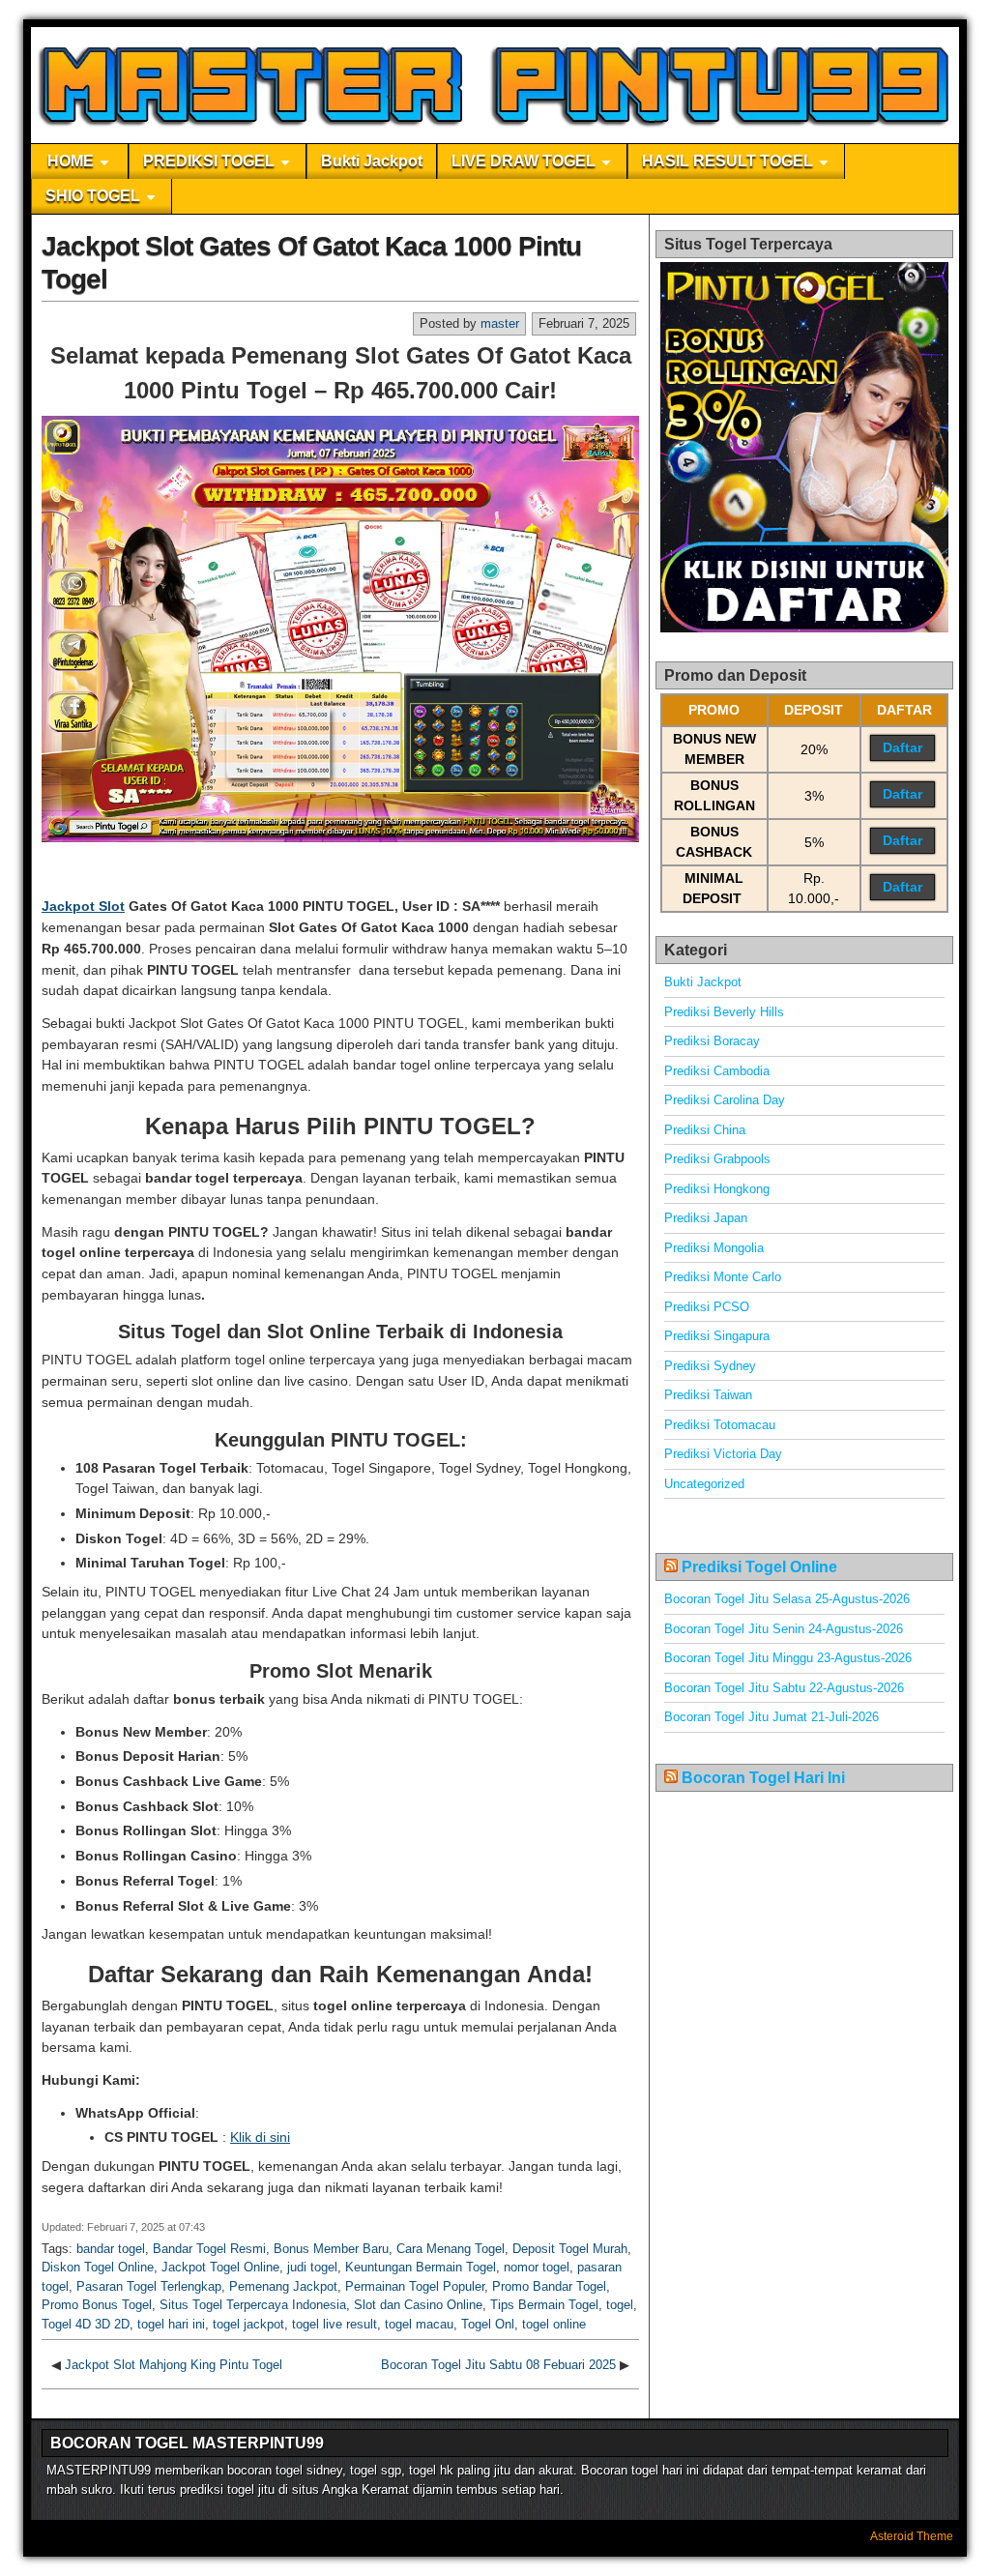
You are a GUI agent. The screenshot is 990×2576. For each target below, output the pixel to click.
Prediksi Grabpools (717, 1159)
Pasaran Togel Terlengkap (149, 2286)
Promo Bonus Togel (97, 2305)
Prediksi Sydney (710, 1366)
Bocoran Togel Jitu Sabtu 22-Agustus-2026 (784, 1688)
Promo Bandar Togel (549, 2286)
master (500, 323)
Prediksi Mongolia (714, 1248)
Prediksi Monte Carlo (723, 1277)
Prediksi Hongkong (717, 1189)
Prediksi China (705, 1130)
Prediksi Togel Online (759, 1567)
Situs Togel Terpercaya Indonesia (253, 2305)
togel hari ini (171, 2324)
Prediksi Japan (706, 1218)
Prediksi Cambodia (717, 1071)
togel (620, 2305)
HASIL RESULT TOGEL (728, 161)
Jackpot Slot (83, 906)
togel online (554, 2324)
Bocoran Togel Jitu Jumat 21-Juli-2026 (772, 1717)
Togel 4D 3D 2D (86, 2324)
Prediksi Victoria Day (723, 1454)
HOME (71, 161)
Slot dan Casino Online (418, 2305)
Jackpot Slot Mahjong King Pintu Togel (174, 2365)
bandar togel (111, 2249)
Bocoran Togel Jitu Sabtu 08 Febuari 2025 (498, 2365)
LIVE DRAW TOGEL (524, 161)
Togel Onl (488, 2324)
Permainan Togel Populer (415, 2286)
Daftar (903, 747)
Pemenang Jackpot (283, 2286)
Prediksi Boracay (712, 1041)
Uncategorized (704, 1484)
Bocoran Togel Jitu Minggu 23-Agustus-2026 (788, 1658)
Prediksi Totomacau (720, 1425)
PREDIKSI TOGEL (209, 161)
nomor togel (537, 2267)
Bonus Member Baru (331, 2249)
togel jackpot (248, 2324)
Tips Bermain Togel (544, 2305)
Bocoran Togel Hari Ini (763, 1778)
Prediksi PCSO (707, 1307)
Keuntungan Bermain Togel (421, 2267)
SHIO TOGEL (93, 196)
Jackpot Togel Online (220, 2267)
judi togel (312, 2267)
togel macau (419, 2324)
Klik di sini (260, 2137)
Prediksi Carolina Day (725, 1100)
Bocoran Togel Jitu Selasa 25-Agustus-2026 (787, 1599)
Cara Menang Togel (451, 2249)
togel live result (335, 2324)
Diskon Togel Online (98, 2267)
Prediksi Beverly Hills (724, 1012)
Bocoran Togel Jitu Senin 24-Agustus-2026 (784, 1629)
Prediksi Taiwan (708, 1395)
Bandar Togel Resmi (209, 2249)
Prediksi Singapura (717, 1336)
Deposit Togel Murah (570, 2249)
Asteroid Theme (912, 2536)
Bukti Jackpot (372, 161)
